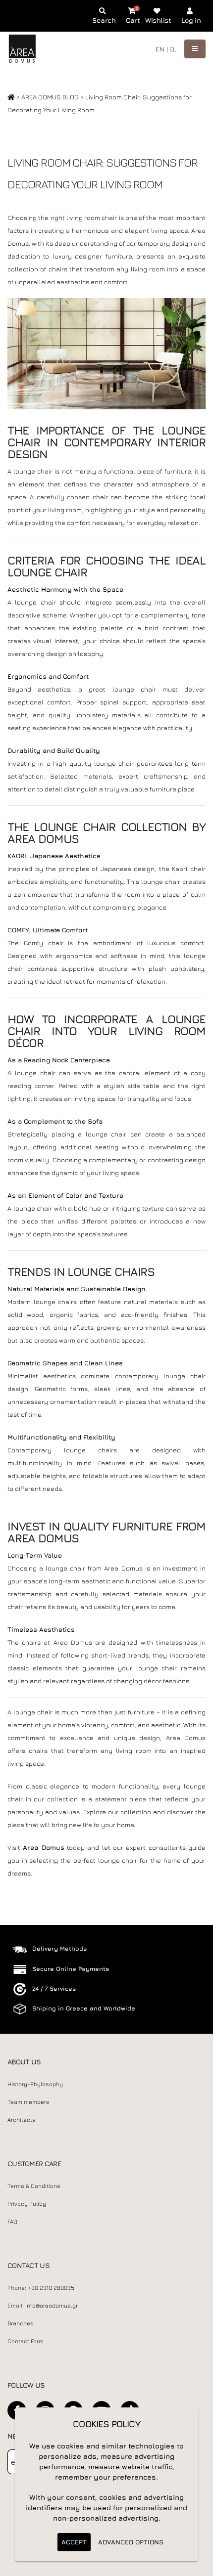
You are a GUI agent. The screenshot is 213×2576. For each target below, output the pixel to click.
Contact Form (26, 2341)
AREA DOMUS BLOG (51, 97)
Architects (22, 2120)
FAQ (12, 2222)
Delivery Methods (59, 1948)
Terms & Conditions (34, 2186)
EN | (162, 49)
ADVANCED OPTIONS (131, 2542)
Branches (21, 2323)
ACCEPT (74, 2542)
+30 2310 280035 (51, 2288)
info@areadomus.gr (52, 2306)
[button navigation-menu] (195, 49)
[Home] (11, 97)
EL (173, 49)
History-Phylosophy (35, 2084)
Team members (28, 2102)
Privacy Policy (27, 2204)
